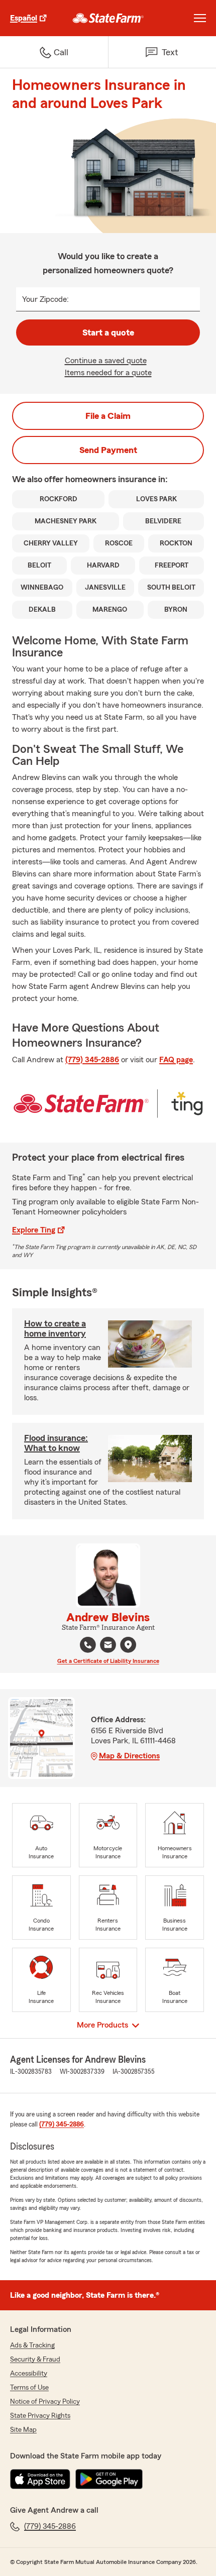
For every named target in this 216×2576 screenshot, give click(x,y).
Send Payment (108, 450)
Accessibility (29, 2374)
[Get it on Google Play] (109, 2479)
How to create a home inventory (55, 1328)
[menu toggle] (200, 18)
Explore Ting (34, 1230)
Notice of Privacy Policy (45, 2402)
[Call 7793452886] (88, 1645)
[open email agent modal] (108, 1646)
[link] (108, 18)
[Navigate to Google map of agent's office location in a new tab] (128, 1645)
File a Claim (108, 416)
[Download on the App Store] (40, 2479)
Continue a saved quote (106, 361)
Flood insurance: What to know (56, 1443)
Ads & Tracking (32, 2345)
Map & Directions (129, 1756)
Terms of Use (29, 2388)
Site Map (23, 2430)
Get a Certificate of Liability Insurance (108, 1661)
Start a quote (108, 332)
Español (24, 18)
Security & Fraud (35, 2360)
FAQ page (176, 1060)
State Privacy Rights (40, 2416)
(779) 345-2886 (92, 1060)
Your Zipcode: (45, 299)
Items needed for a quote (108, 373)
